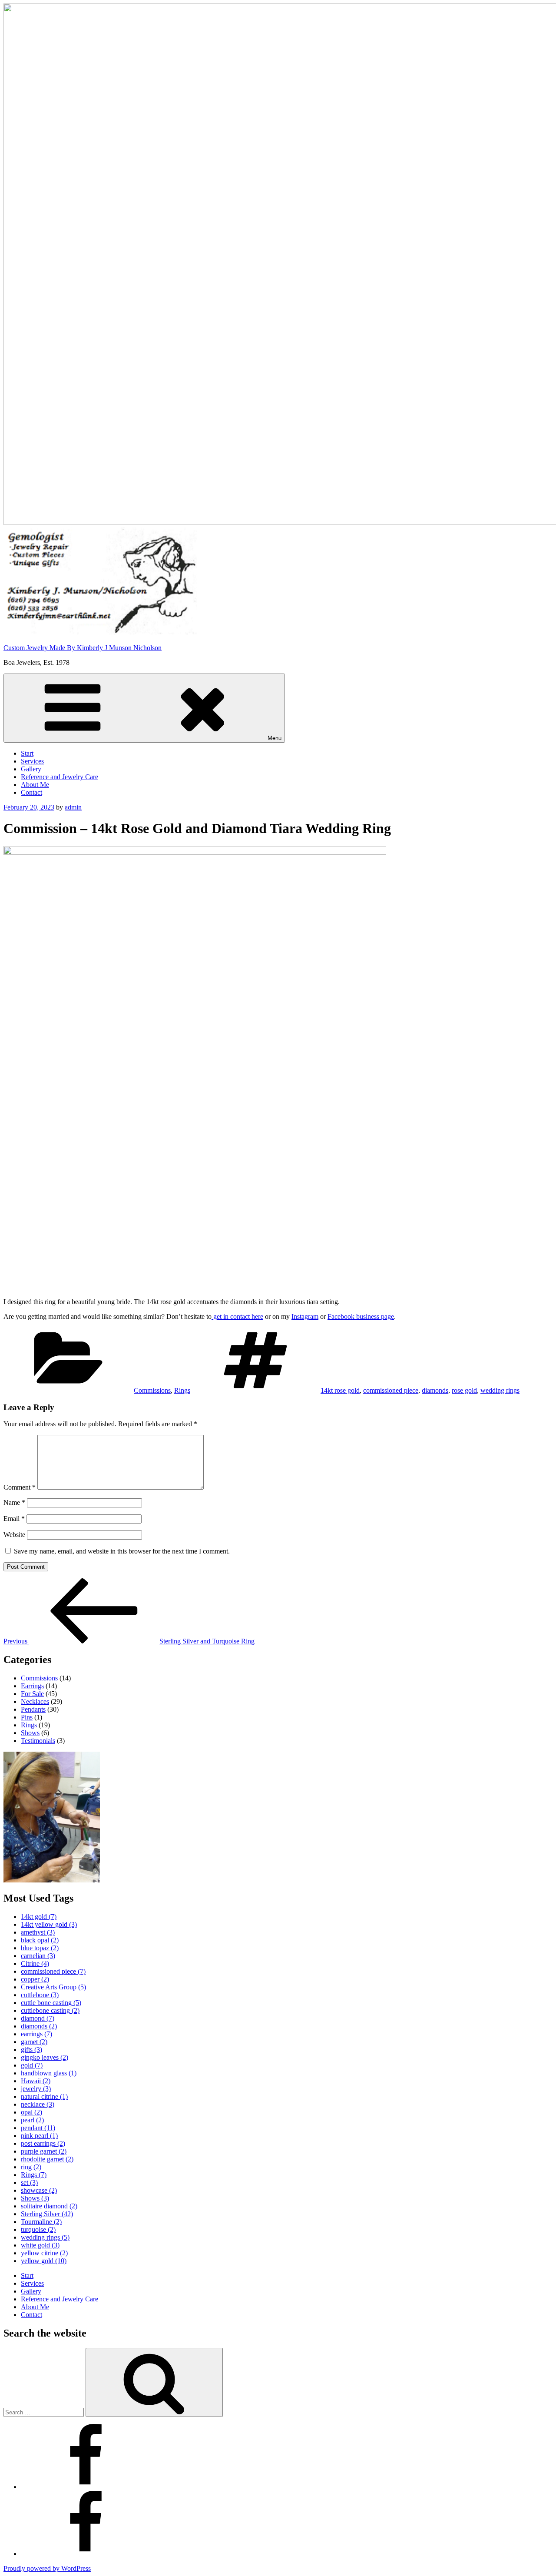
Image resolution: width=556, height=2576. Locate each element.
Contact (31, 792)
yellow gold (44, 2261)
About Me (35, 785)
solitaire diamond (49, 2206)
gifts (31, 2050)
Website (14, 1535)
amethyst (38, 1932)
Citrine (35, 1964)
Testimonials (38, 1741)
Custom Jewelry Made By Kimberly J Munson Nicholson (83, 648)
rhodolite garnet (47, 2159)
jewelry (36, 2089)
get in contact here (237, 1316)
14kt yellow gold (49, 1924)
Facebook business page (361, 1316)
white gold (40, 2245)
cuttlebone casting (50, 2010)
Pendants (33, 1709)
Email (14, 1519)
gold (32, 2065)
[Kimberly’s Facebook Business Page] (86, 2487)
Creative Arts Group (53, 1987)
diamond (38, 2018)
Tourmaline (41, 2222)
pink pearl (39, 2136)
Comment (20, 1487)
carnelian (38, 1956)
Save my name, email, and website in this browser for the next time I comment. (122, 1551)
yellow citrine (44, 2253)
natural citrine (44, 2096)
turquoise (38, 2229)
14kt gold (39, 1917)
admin (73, 807)
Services (32, 761)
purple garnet (44, 2151)
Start (27, 753)
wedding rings (500, 1390)
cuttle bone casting (51, 2003)
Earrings (32, 1686)
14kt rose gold (340, 1390)
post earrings (43, 2143)
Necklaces (35, 1701)
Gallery (31, 769)
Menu (275, 738)
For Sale (32, 1694)
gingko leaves (45, 2057)
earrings (36, 2034)
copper (35, 1979)
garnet (34, 2042)
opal (31, 2112)
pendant (38, 2128)
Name (14, 1502)
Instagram (305, 1316)
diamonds (435, 1390)
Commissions (152, 1390)
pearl (32, 2120)
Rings (182, 1390)
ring (31, 2167)
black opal (40, 1940)
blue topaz (40, 1948)
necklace (38, 2104)
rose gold (464, 1390)
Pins (27, 1717)
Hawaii (36, 2081)
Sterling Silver (47, 2214)
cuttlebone (40, 1995)
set (29, 2183)
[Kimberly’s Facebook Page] (86, 2554)
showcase (39, 2190)
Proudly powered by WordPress (47, 2568)
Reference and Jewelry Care (60, 777)
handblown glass (49, 2073)
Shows (30, 1733)
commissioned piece (391, 1390)
